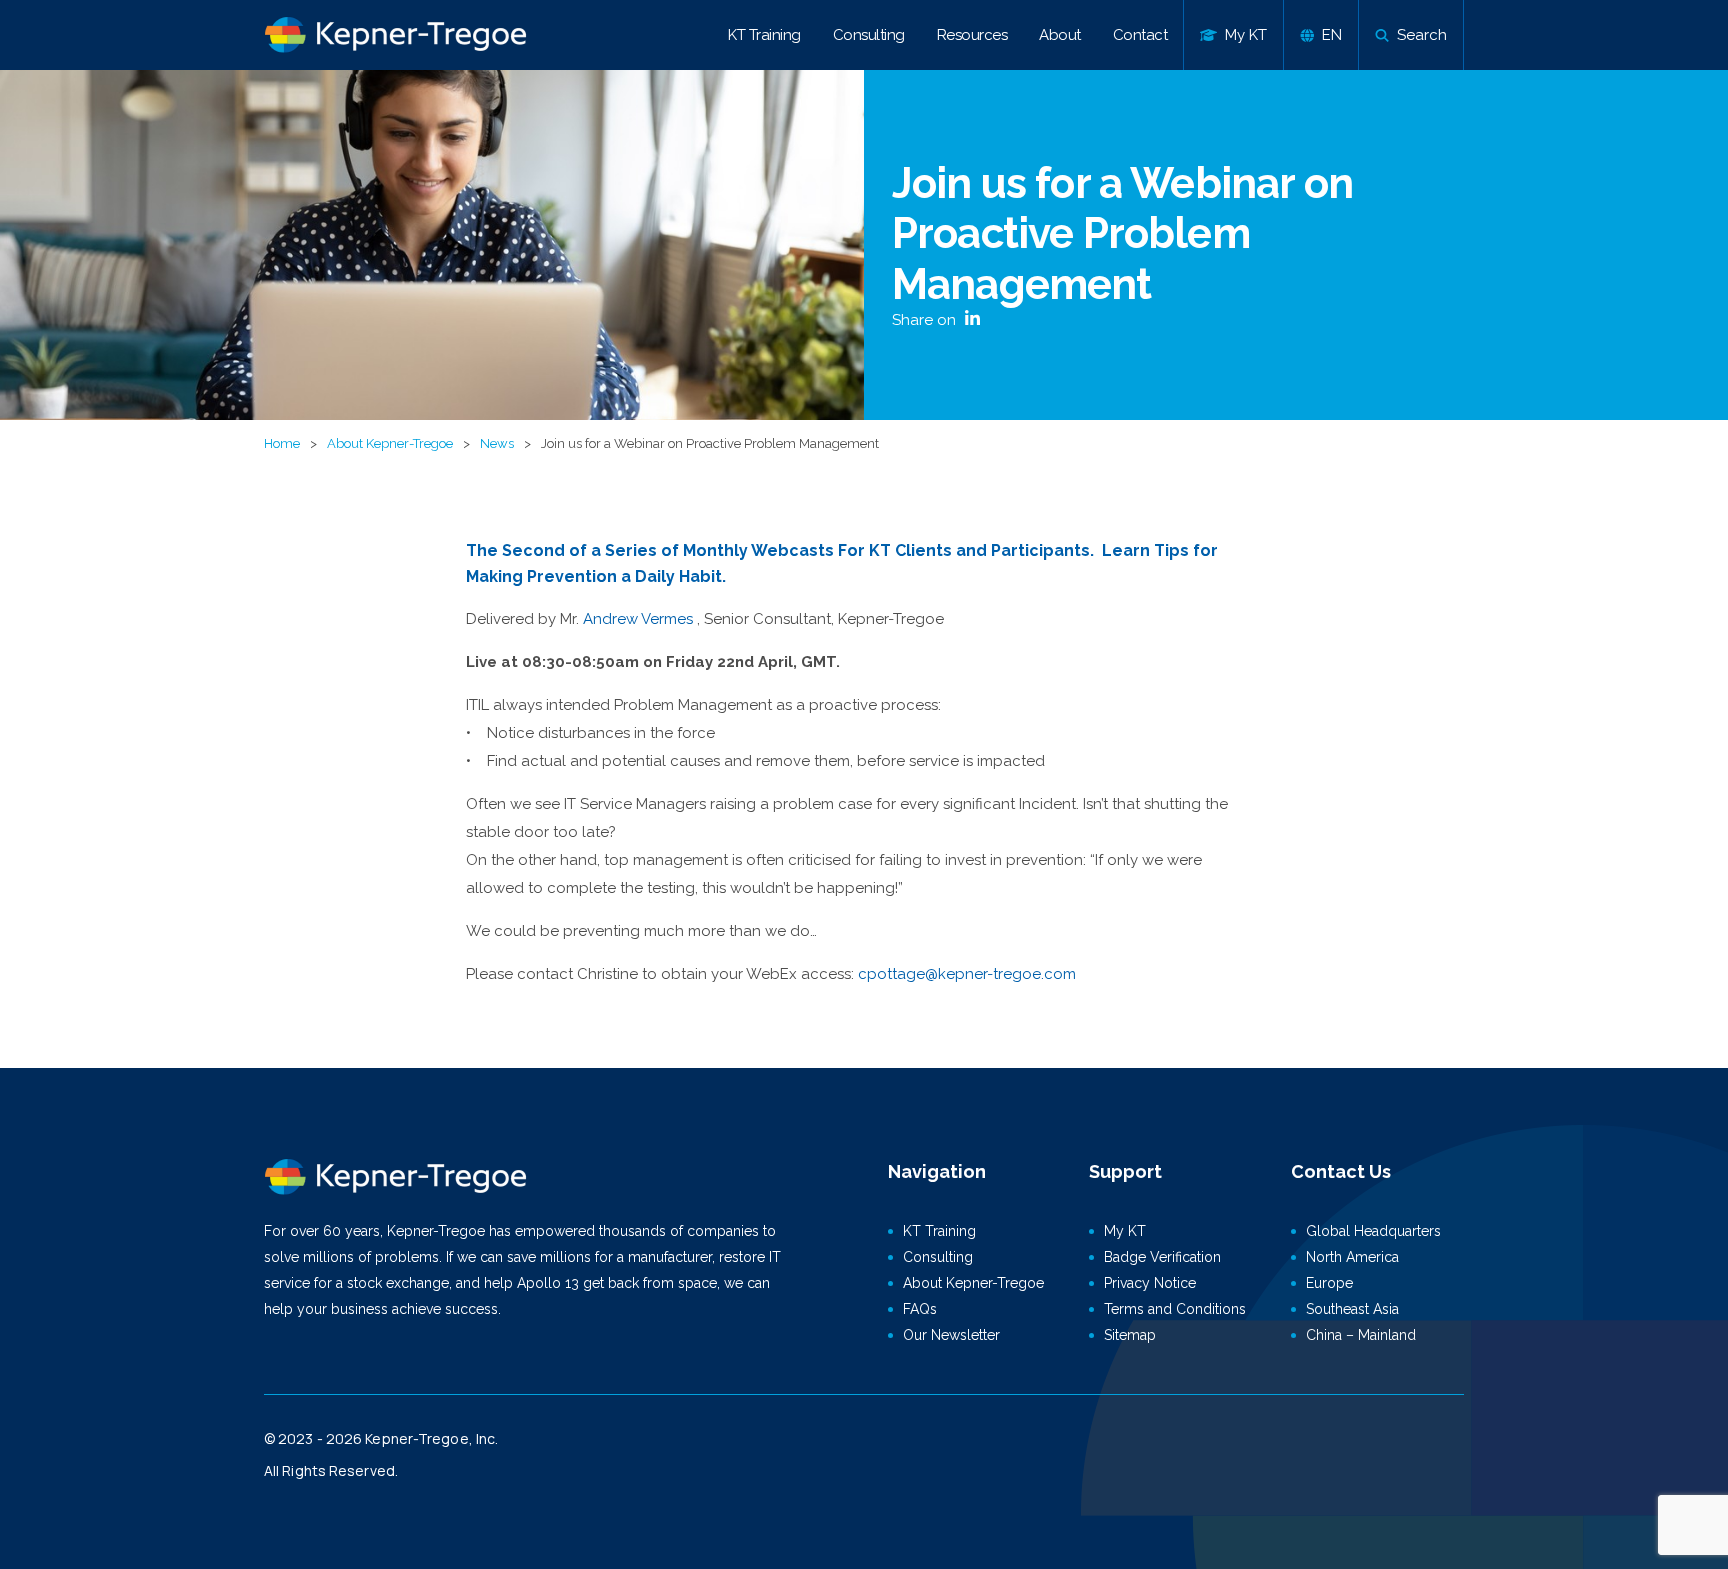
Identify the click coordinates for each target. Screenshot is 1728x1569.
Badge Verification (1162, 1257)
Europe (1329, 1283)
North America (1352, 1257)
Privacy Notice (1150, 1283)
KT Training (764, 35)
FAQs (920, 1309)
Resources (972, 35)
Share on (926, 320)
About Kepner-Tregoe (390, 443)
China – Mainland (1361, 1335)
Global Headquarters (1373, 1231)
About (1060, 35)
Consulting (869, 35)
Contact (1140, 35)
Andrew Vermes (638, 619)
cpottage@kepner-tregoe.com (967, 974)
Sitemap (1130, 1335)
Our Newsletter (951, 1335)
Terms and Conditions (1175, 1309)
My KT (1125, 1231)
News (497, 443)
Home (282, 443)
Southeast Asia (1352, 1309)
